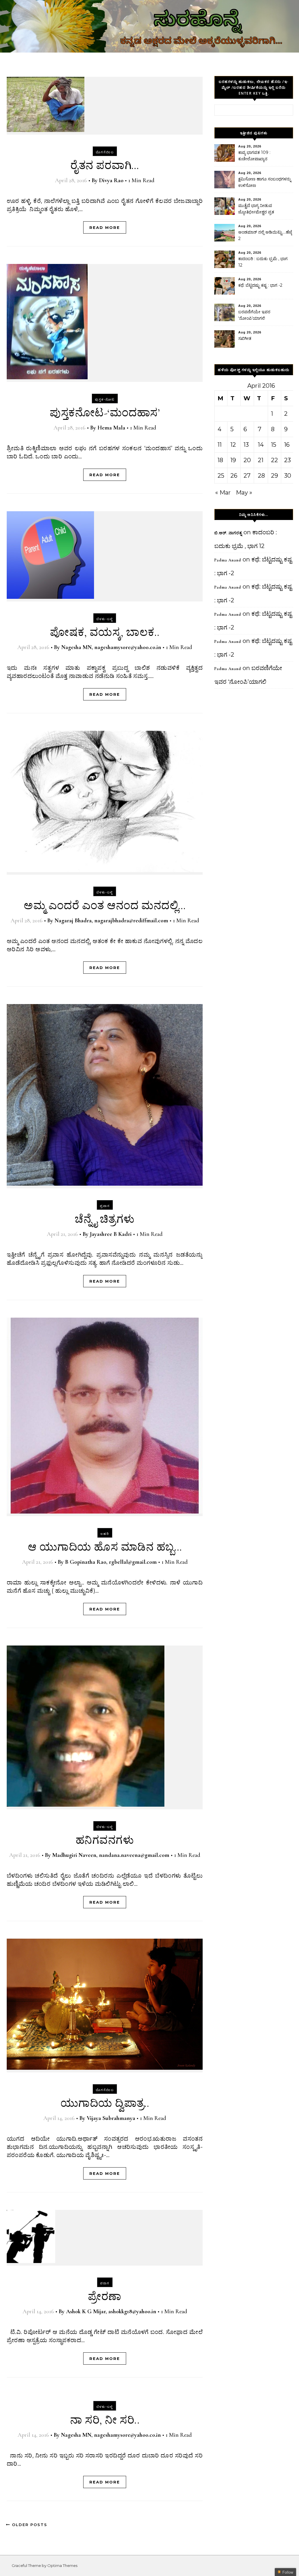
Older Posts (29, 2525)
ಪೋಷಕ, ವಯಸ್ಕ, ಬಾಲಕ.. (105, 632)
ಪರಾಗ (105, 2283)
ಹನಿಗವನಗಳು (105, 1840)
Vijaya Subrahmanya (111, 2118)
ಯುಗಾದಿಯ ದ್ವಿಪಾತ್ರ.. (105, 2103)
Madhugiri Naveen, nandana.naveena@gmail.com (111, 1855)
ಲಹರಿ (105, 1534)
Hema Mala (111, 428)
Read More (105, 227)
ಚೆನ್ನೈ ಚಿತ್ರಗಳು (105, 1219)
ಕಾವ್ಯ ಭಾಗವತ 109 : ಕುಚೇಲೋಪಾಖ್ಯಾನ (254, 156)
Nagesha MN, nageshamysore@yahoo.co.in (111, 647)
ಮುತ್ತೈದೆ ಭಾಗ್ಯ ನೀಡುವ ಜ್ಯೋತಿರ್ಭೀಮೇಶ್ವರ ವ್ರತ (256, 209)
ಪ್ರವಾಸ (105, 1206)
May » (244, 493)
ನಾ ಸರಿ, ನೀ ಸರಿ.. (105, 2420)
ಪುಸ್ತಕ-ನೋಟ (105, 399)
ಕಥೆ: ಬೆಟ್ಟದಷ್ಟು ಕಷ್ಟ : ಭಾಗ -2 (260, 285)
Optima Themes (62, 2565)
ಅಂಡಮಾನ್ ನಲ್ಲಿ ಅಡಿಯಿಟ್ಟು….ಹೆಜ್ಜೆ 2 (265, 235)
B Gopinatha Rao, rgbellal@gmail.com (111, 1562)
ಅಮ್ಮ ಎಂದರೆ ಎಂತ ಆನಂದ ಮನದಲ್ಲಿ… (105, 906)
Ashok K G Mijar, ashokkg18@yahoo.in (111, 2311)
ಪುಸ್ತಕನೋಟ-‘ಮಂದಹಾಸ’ (105, 413)
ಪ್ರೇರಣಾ (105, 2297)
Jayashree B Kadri (111, 1234)
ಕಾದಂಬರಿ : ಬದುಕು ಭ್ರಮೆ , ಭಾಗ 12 (263, 262)
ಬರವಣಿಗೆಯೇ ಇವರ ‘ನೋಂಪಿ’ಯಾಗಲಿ (254, 315)
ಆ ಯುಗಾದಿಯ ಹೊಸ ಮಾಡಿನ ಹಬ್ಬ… (105, 1547)
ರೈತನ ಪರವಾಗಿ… (105, 166)
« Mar (223, 493)
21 (261, 460)
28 (261, 476)
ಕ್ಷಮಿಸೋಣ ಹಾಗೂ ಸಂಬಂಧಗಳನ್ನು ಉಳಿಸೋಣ (265, 182)
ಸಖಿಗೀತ (245, 338)
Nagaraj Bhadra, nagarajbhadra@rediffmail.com (111, 921)
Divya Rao (111, 180)
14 (261, 445)
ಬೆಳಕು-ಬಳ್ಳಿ (105, 619)
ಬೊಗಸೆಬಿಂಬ (105, 152)
